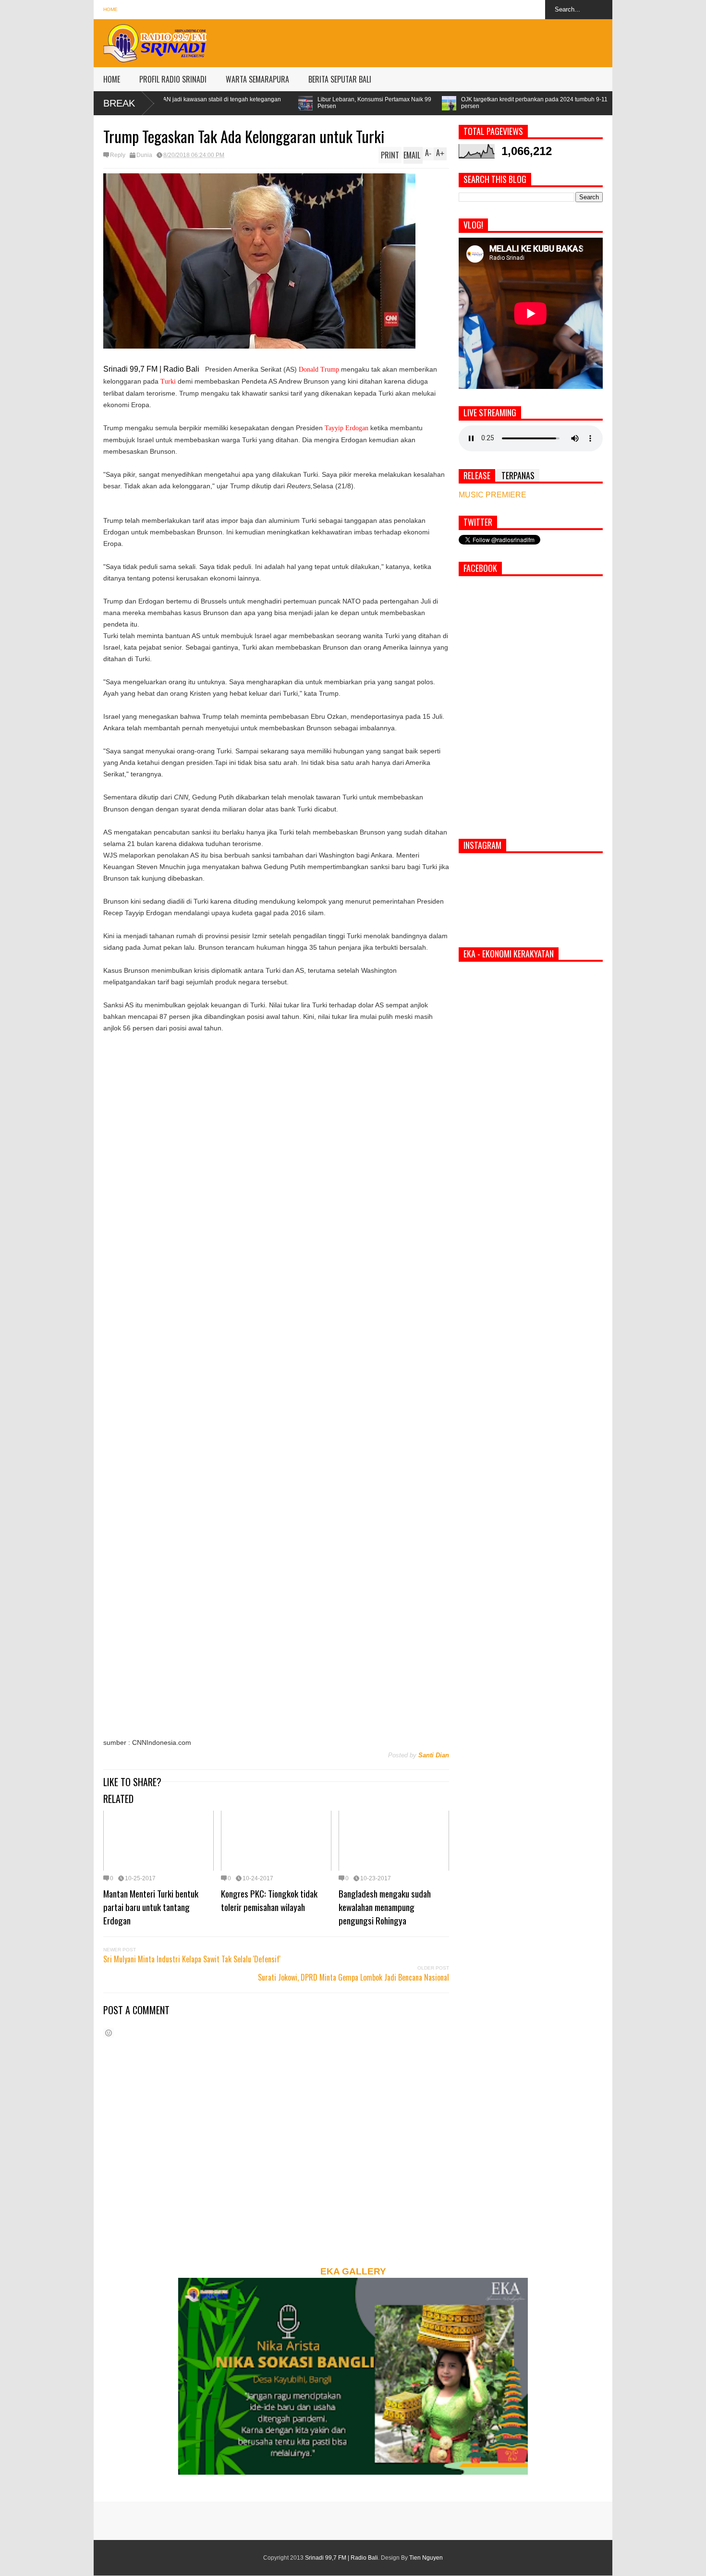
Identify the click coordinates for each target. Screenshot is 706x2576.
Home (110, 9)
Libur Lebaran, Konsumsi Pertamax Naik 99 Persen (231, 103)
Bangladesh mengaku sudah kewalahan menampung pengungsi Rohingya (385, 1907)
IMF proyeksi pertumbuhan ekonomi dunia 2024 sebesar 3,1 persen (572, 103)
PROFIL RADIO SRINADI (173, 79)
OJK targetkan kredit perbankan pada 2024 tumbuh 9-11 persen (391, 103)
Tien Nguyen (426, 2558)
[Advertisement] (438, 41)
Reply (118, 155)
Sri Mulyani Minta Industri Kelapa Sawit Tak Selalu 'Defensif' (192, 1959)
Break (119, 103)
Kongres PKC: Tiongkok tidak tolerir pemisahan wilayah (269, 1900)
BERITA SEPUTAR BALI (340, 79)
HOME (112, 79)
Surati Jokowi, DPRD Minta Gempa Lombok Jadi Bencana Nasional (353, 1977)
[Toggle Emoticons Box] (109, 2033)
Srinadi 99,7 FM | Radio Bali (341, 2558)
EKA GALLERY (353, 2271)
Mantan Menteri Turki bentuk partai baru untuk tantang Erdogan (151, 1907)
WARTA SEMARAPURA (257, 79)
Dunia (144, 155)
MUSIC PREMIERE (493, 495)
